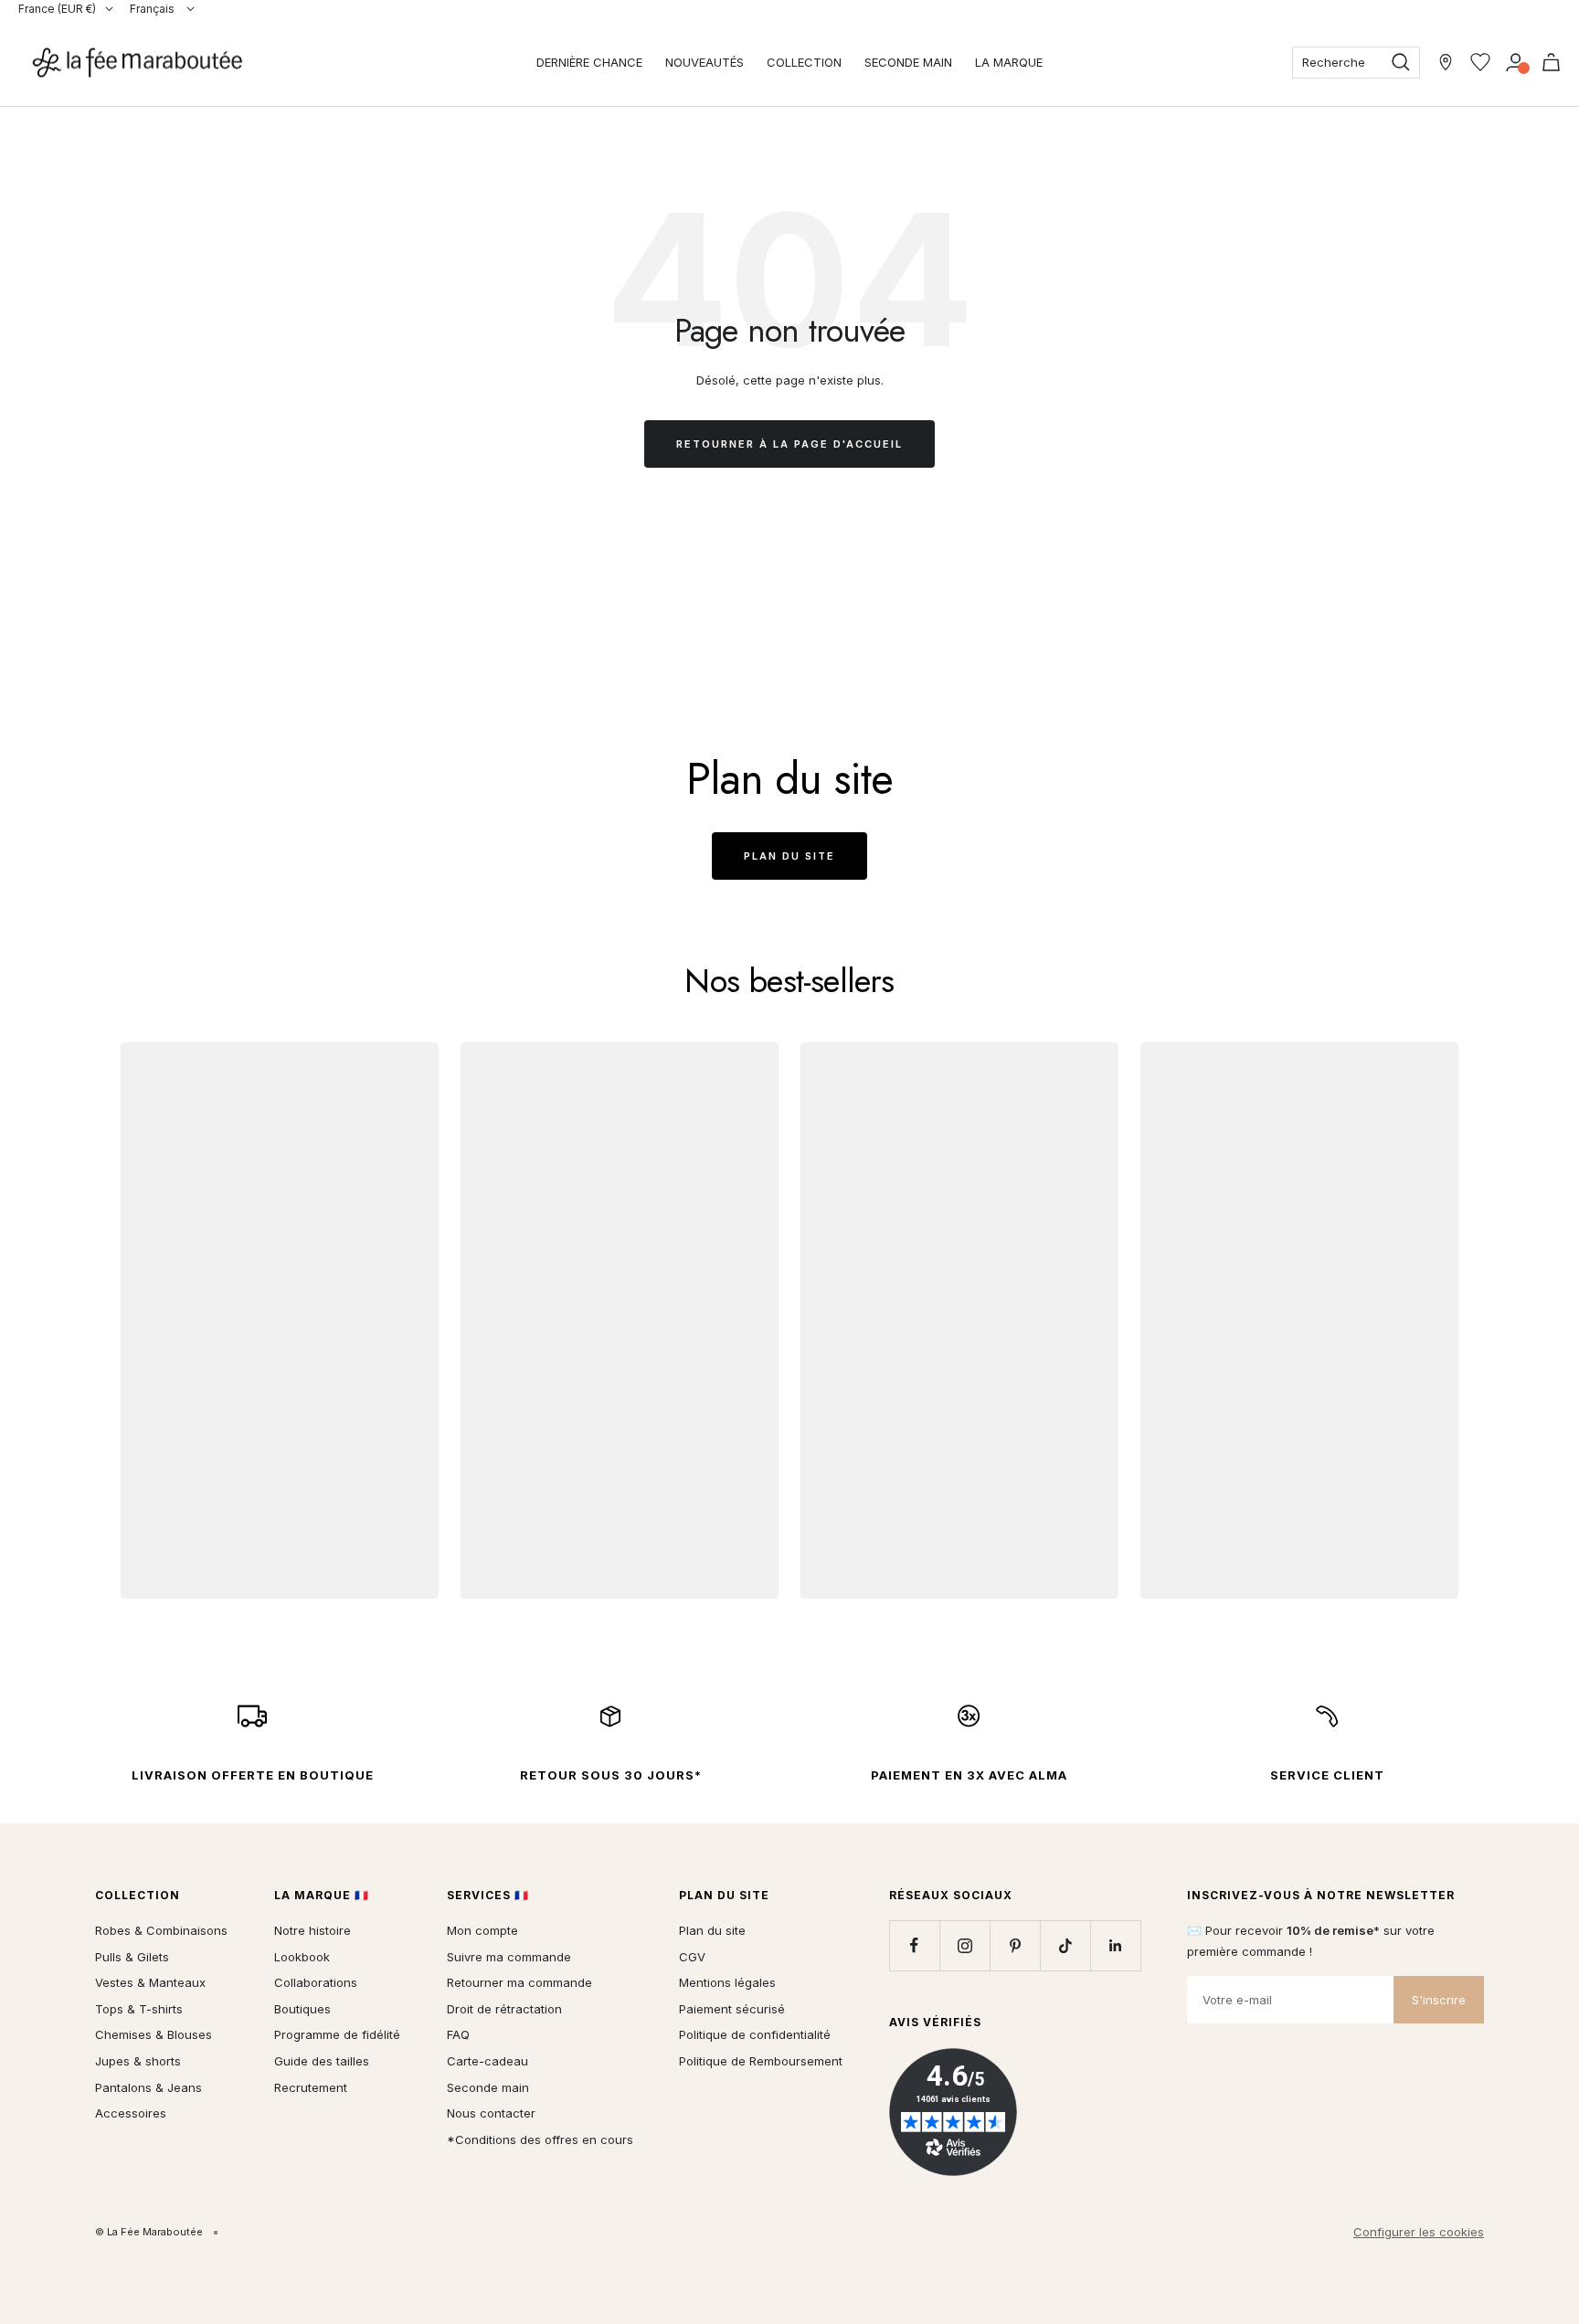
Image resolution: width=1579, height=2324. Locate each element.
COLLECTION (804, 62)
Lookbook (302, 1957)
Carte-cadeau (487, 2061)
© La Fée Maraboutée (149, 2232)
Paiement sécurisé (732, 2009)
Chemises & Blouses (154, 2034)
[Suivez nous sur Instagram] (964, 1945)
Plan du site (789, 856)
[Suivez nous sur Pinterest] (1015, 1945)
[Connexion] (1515, 62)
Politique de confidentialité (755, 2034)
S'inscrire (1439, 2000)
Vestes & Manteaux (150, 1982)
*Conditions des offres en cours (540, 2139)
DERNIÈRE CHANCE (589, 62)
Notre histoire (313, 1930)
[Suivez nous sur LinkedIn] (1115, 1945)
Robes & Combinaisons (161, 1930)
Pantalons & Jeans (148, 2087)
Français (154, 9)
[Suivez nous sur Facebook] (914, 1945)
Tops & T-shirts (139, 2009)
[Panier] (1551, 62)
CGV (692, 1957)
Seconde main (488, 2087)
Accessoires (131, 2113)
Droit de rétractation (504, 2009)
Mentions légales (727, 1982)
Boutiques (302, 2009)
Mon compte (482, 1930)
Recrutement (311, 2087)
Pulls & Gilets (132, 1957)
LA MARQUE (1009, 62)
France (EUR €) (57, 9)
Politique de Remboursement (761, 2061)
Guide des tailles (322, 2061)
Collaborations (316, 1982)
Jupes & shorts (138, 2061)
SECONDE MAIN (908, 62)
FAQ (458, 2034)
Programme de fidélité (337, 2034)
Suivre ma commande (509, 1957)
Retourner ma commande (519, 1982)
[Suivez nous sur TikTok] (1065, 1945)
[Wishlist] (1480, 62)
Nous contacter (491, 2113)
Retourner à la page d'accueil (789, 444)
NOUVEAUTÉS (705, 62)
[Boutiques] (1446, 62)
